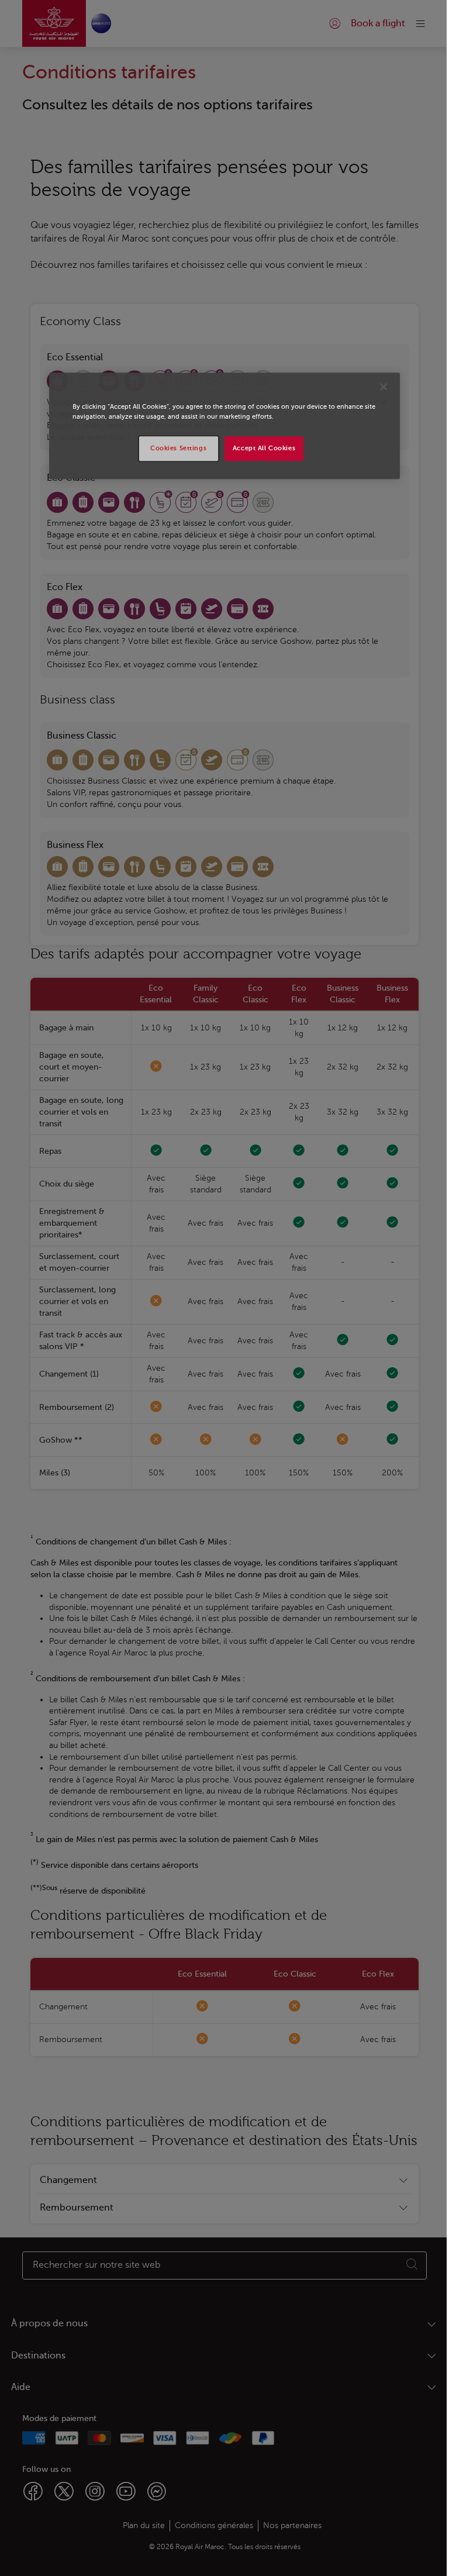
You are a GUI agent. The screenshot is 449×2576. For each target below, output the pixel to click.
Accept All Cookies (264, 448)
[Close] (384, 387)
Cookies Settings (178, 448)
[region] (224, 426)
